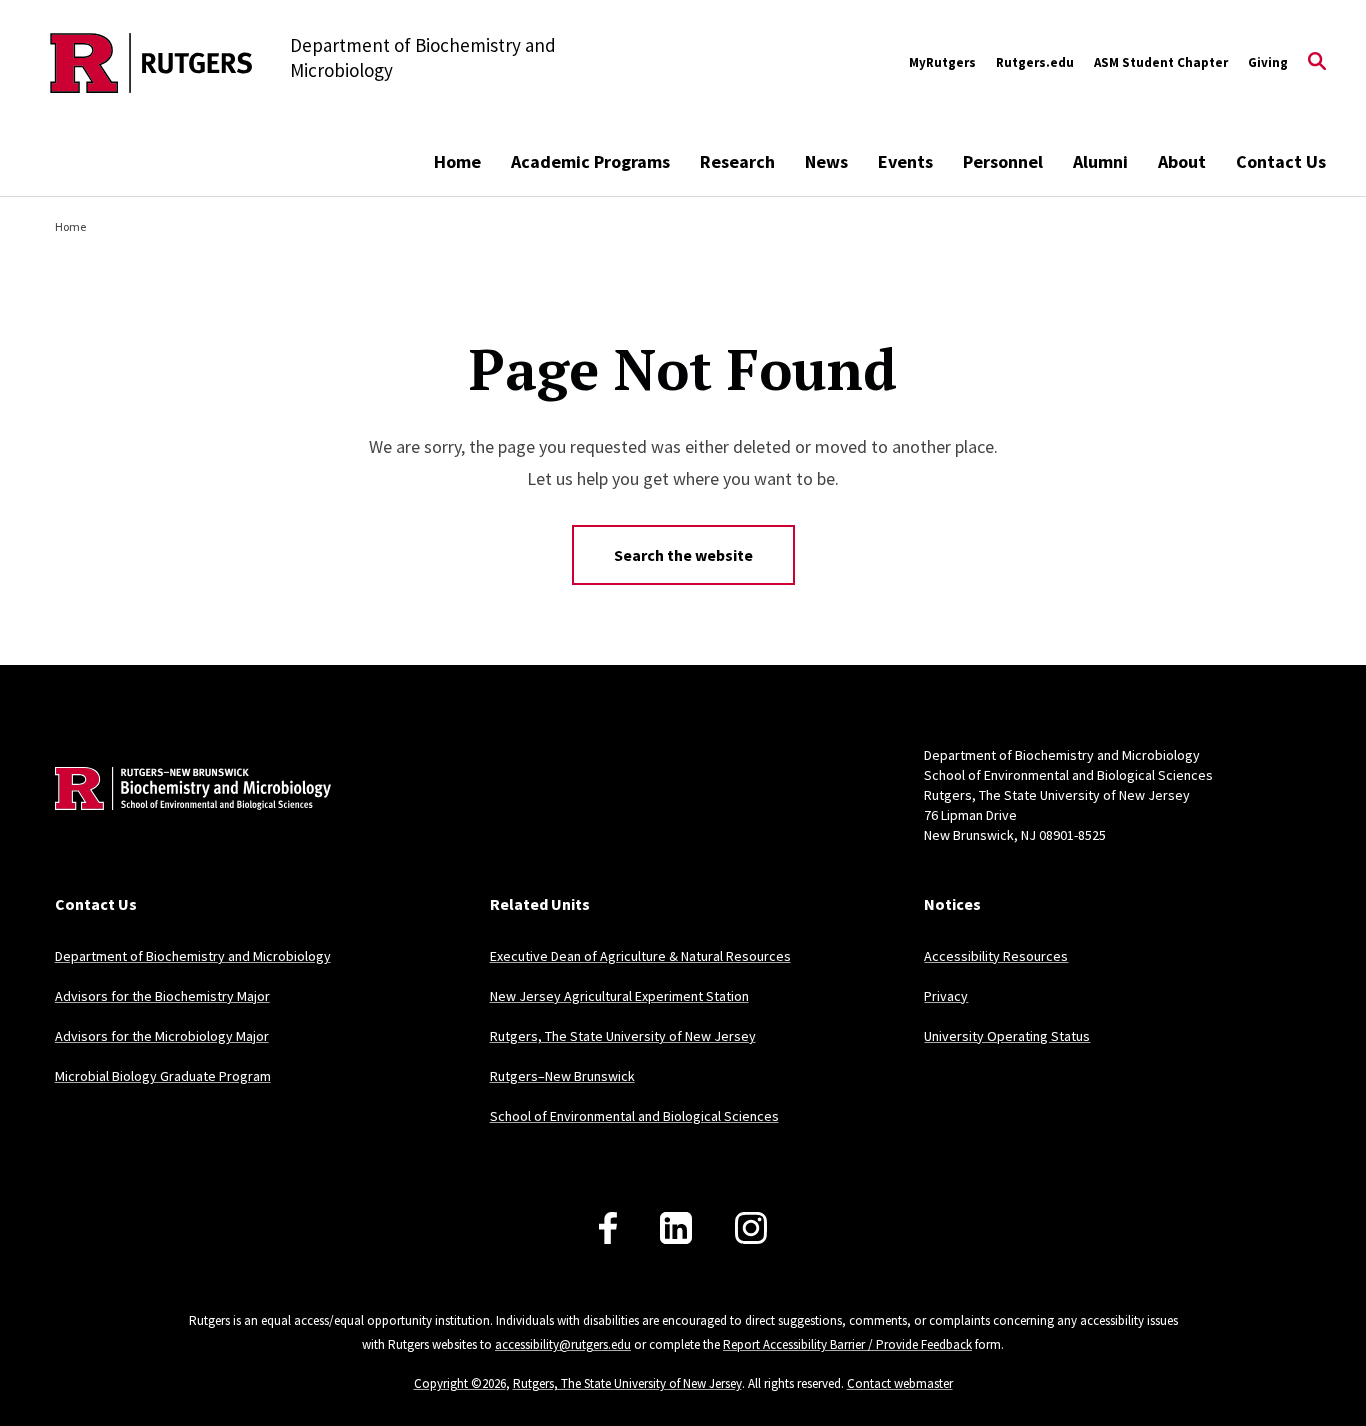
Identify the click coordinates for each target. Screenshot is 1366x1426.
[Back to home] (187, 819)
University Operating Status (1007, 1036)
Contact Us (1281, 161)
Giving (1268, 62)
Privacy (946, 996)
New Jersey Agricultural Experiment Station (619, 996)
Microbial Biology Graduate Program (163, 1076)
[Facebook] (608, 1228)
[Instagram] (751, 1228)
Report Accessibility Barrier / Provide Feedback (847, 1344)
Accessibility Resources (996, 956)
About (1182, 161)
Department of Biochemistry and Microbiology (193, 956)
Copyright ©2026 (460, 1383)
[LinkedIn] (676, 1228)
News (826, 161)
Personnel (1003, 161)
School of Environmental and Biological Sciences (634, 1116)
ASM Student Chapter (1161, 62)
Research (737, 161)
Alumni (1100, 161)
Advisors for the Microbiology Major (162, 1036)
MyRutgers (942, 62)
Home (457, 161)
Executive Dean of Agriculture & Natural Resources (640, 956)
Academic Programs (590, 161)
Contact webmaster (900, 1383)
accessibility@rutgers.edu (563, 1344)
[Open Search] (1317, 63)
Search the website (683, 555)
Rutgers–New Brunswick (562, 1076)
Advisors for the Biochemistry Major (162, 996)
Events (905, 161)
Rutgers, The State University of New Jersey (623, 1036)
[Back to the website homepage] (151, 63)
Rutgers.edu (1035, 62)
